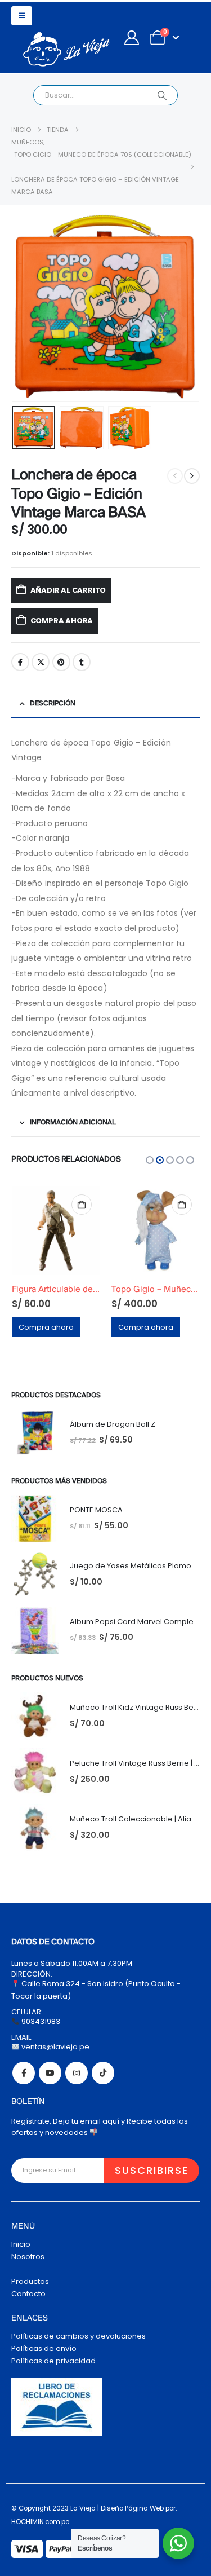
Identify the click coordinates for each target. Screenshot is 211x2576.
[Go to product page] (56, 1230)
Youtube (50, 2073)
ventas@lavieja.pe (55, 2047)
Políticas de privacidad (53, 2361)
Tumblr (82, 662)
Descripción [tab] (53, 703)
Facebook (20, 662)
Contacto (28, 2294)
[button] (22, 16)
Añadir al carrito (68, 590)
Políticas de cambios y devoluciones (78, 2336)
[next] (192, 476)
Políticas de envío (44, 2348)
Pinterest (61, 662)
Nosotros (28, 2257)
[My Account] (131, 38)
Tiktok (103, 2073)
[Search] (162, 95)
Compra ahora (62, 621)
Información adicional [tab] (73, 1122)
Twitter (41, 662)
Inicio (21, 2244)
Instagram (77, 2073)
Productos (30, 2281)
